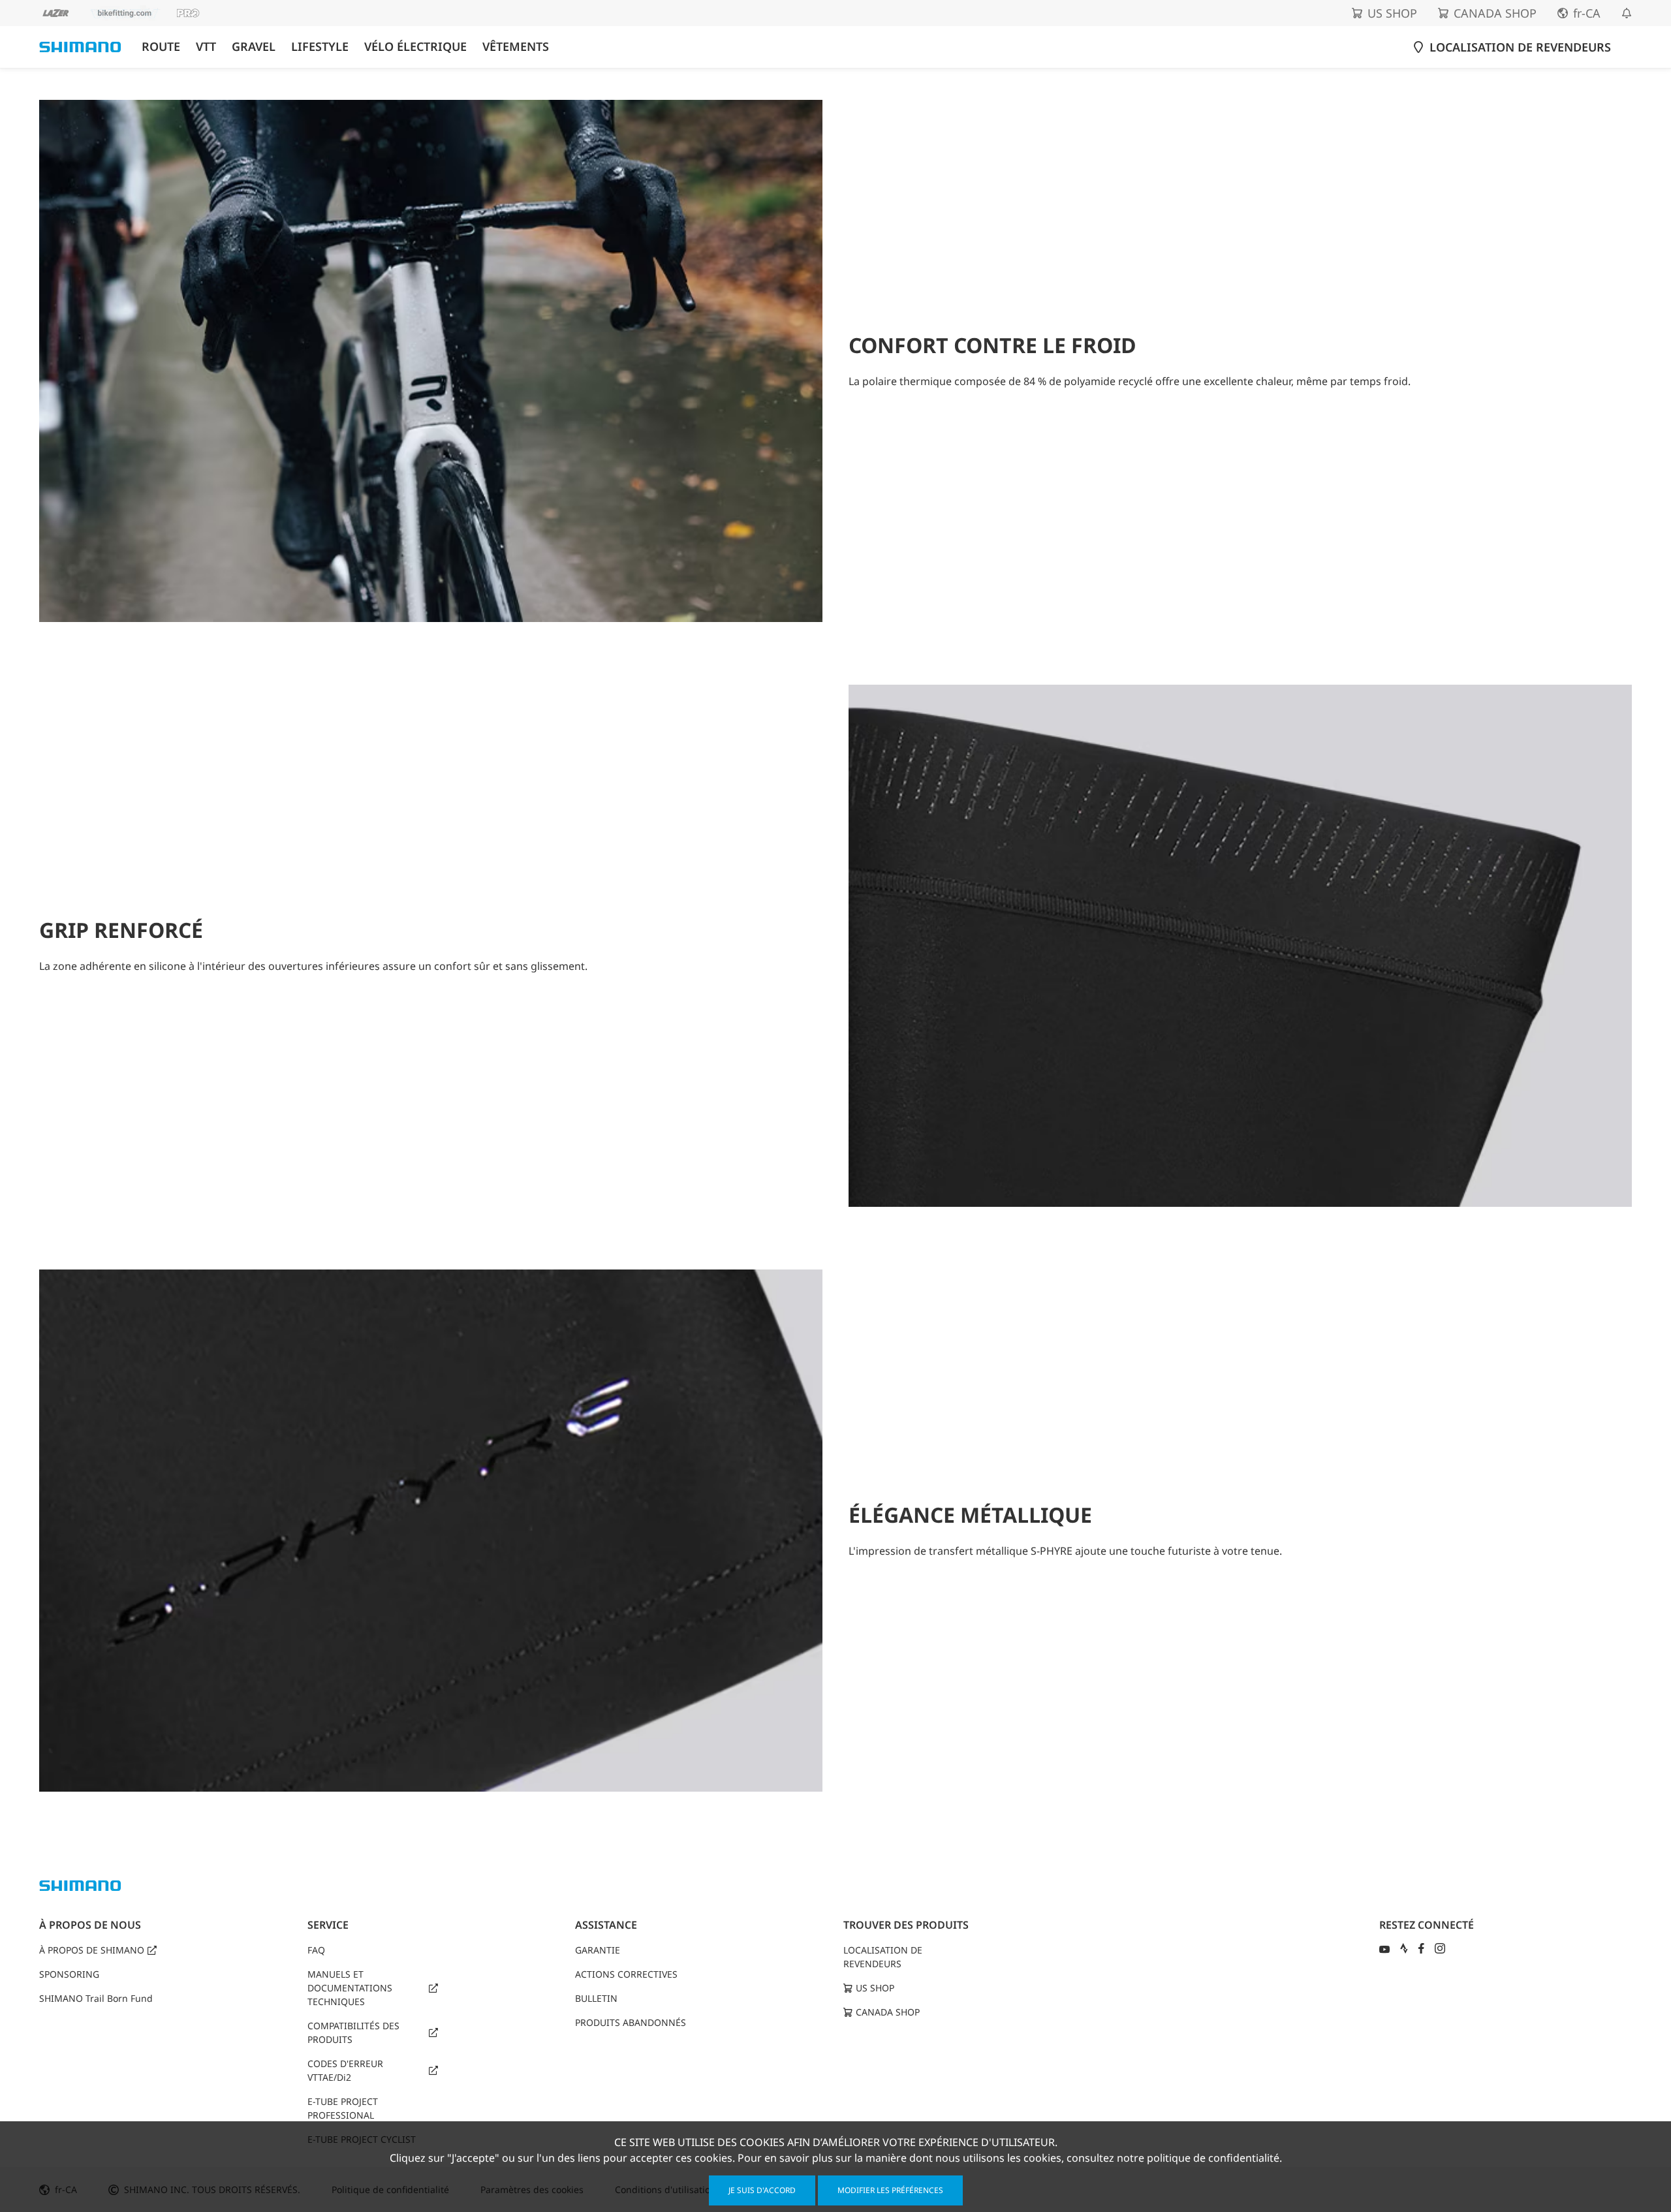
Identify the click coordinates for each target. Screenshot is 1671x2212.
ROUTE (161, 47)
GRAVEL (254, 47)
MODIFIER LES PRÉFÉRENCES (890, 2190)
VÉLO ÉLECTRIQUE (415, 47)
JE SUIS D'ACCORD (762, 2190)
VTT (206, 47)
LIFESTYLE (320, 47)
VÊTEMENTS (516, 47)
